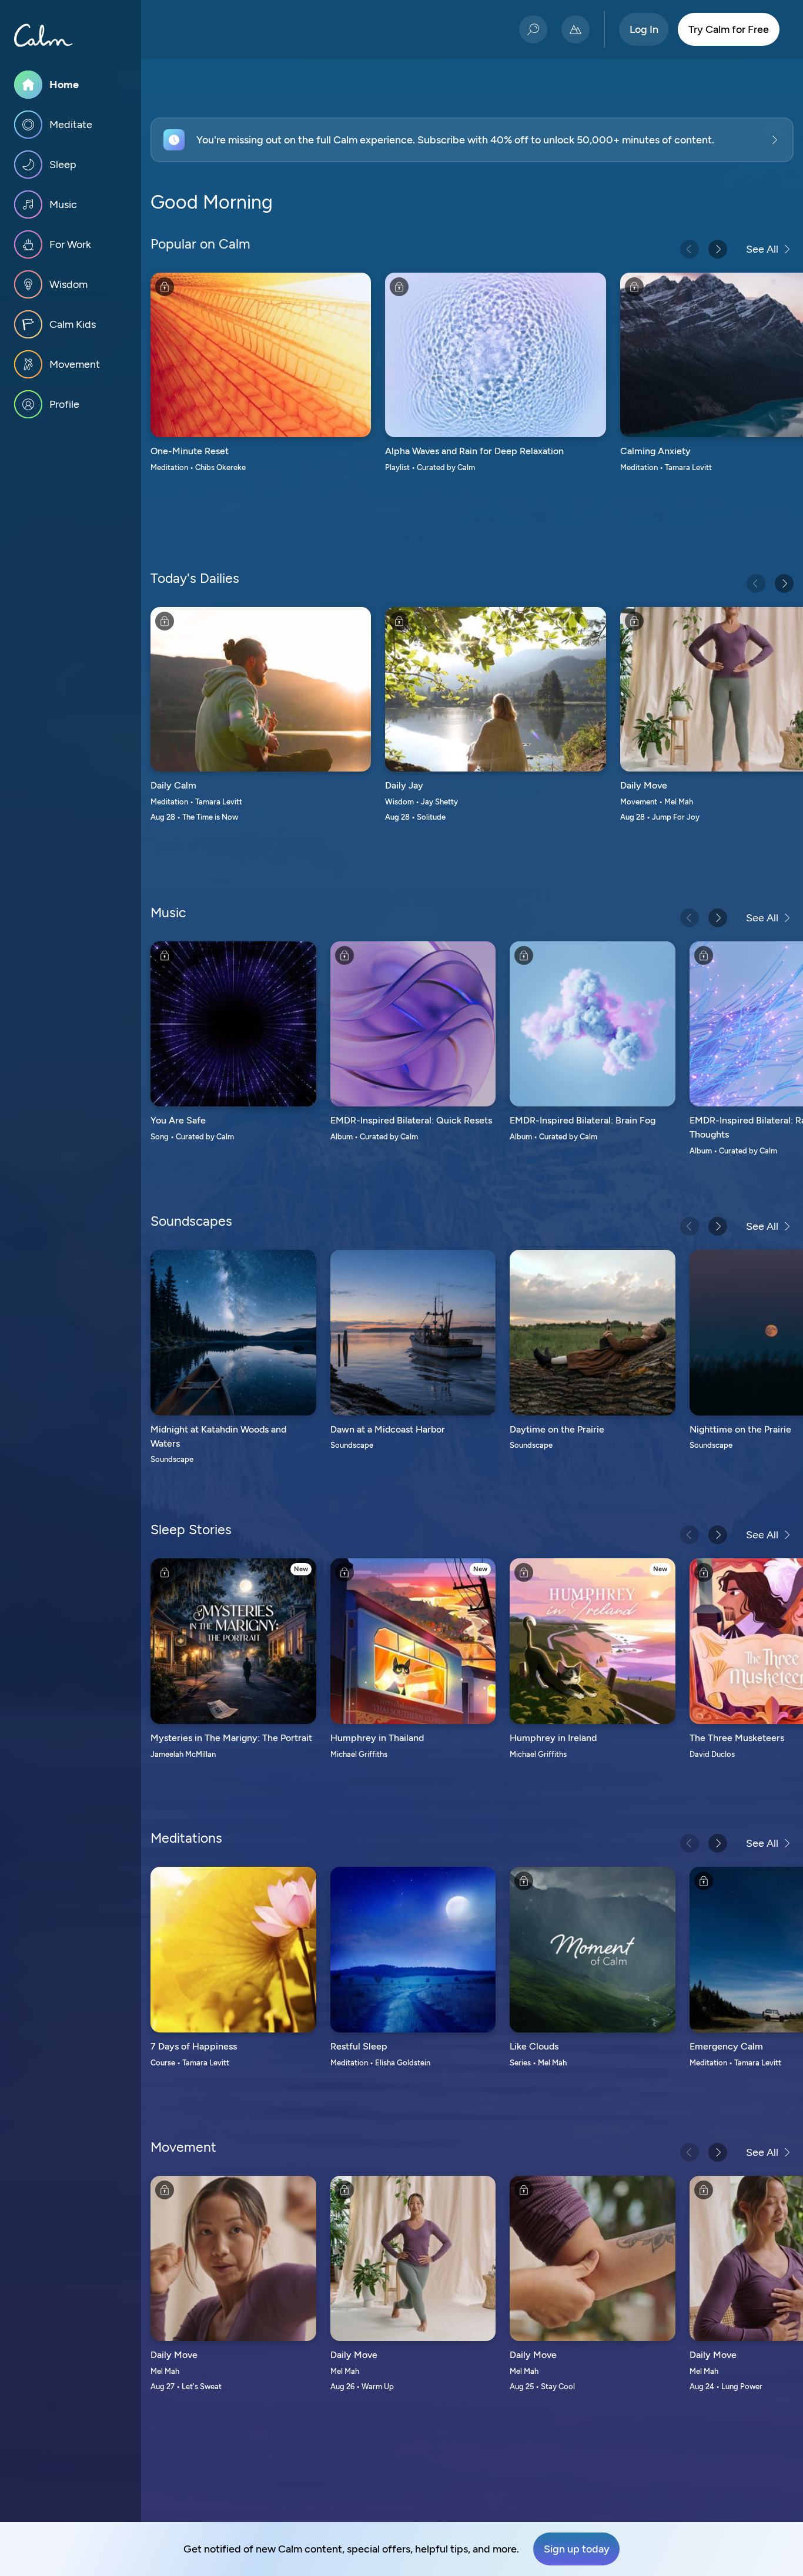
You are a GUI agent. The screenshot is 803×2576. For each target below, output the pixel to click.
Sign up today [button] (577, 2549)
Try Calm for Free (729, 29)
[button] (472, 140)
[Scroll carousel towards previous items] (690, 249)
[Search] (533, 29)
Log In (644, 29)
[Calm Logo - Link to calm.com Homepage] (44, 35)
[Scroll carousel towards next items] (718, 249)
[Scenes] (576, 29)
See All (762, 249)
